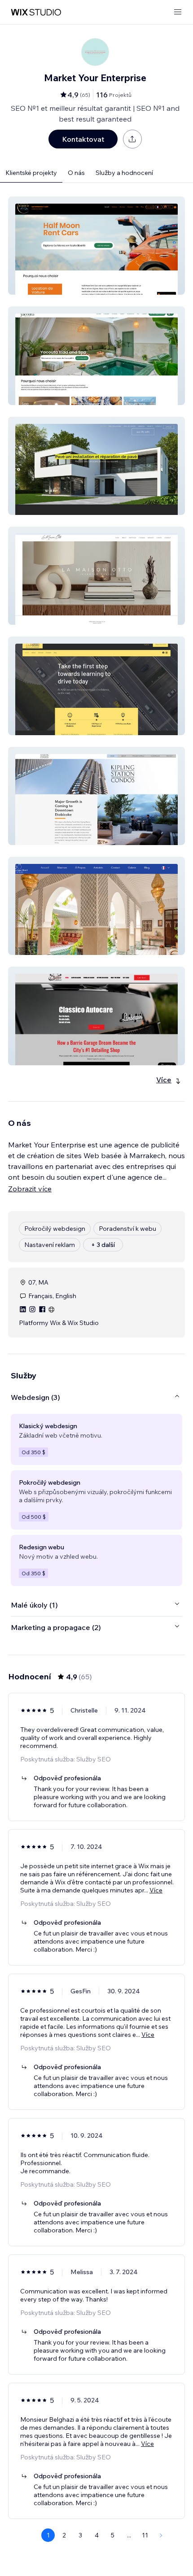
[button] (96, 246)
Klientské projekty (31, 173)
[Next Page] (161, 2535)
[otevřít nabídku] (178, 12)
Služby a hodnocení (124, 173)
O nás (76, 173)
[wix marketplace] (36, 12)
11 (145, 2535)
